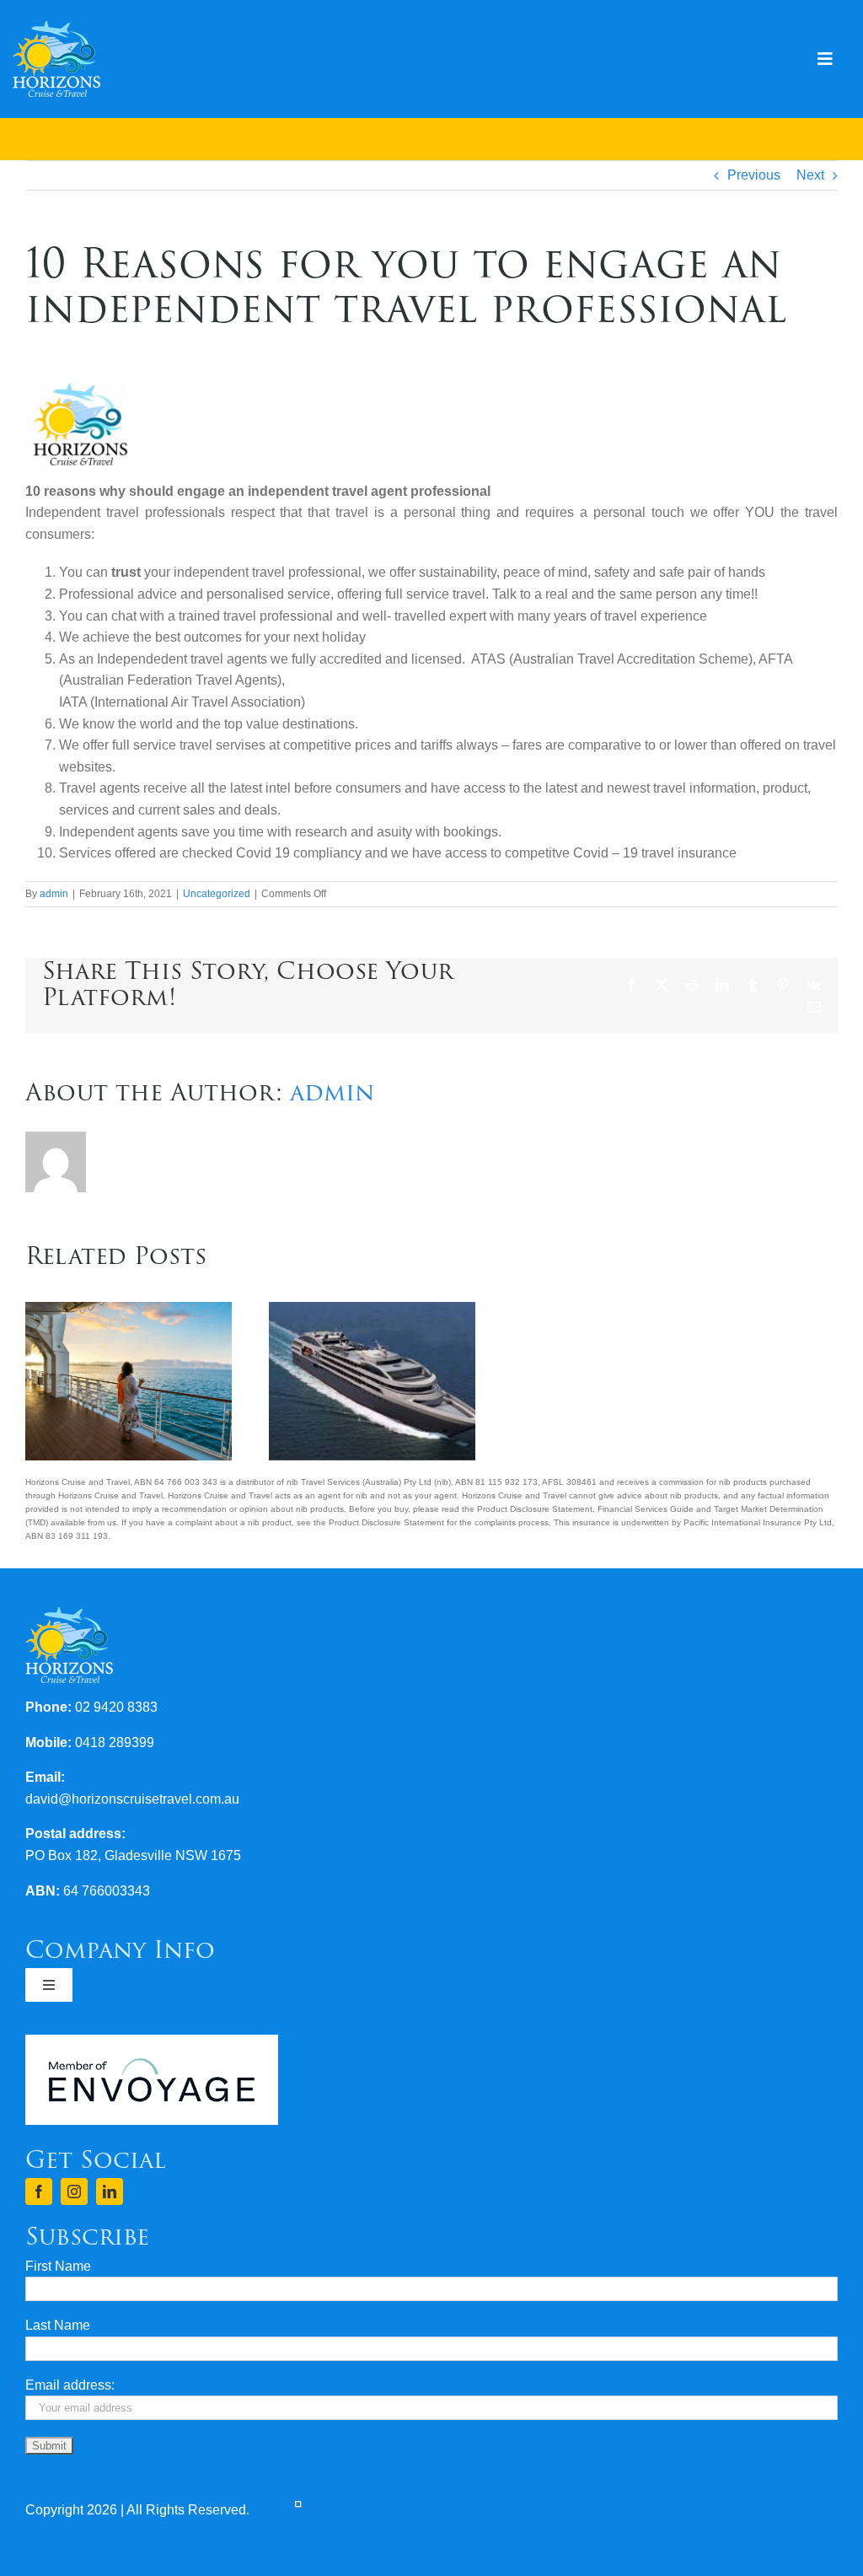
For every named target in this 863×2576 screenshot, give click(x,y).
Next (810, 175)
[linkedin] (110, 2191)
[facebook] (39, 2191)
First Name (58, 2266)
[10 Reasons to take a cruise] (372, 1309)
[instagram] (74, 2191)
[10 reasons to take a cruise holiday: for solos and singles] (129, 1309)
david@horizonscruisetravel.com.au (132, 1799)
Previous (754, 175)
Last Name (58, 2325)
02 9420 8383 (116, 1707)
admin (54, 894)
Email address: (70, 2385)
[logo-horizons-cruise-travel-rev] (56, 27)
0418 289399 (115, 1742)
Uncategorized (217, 894)
